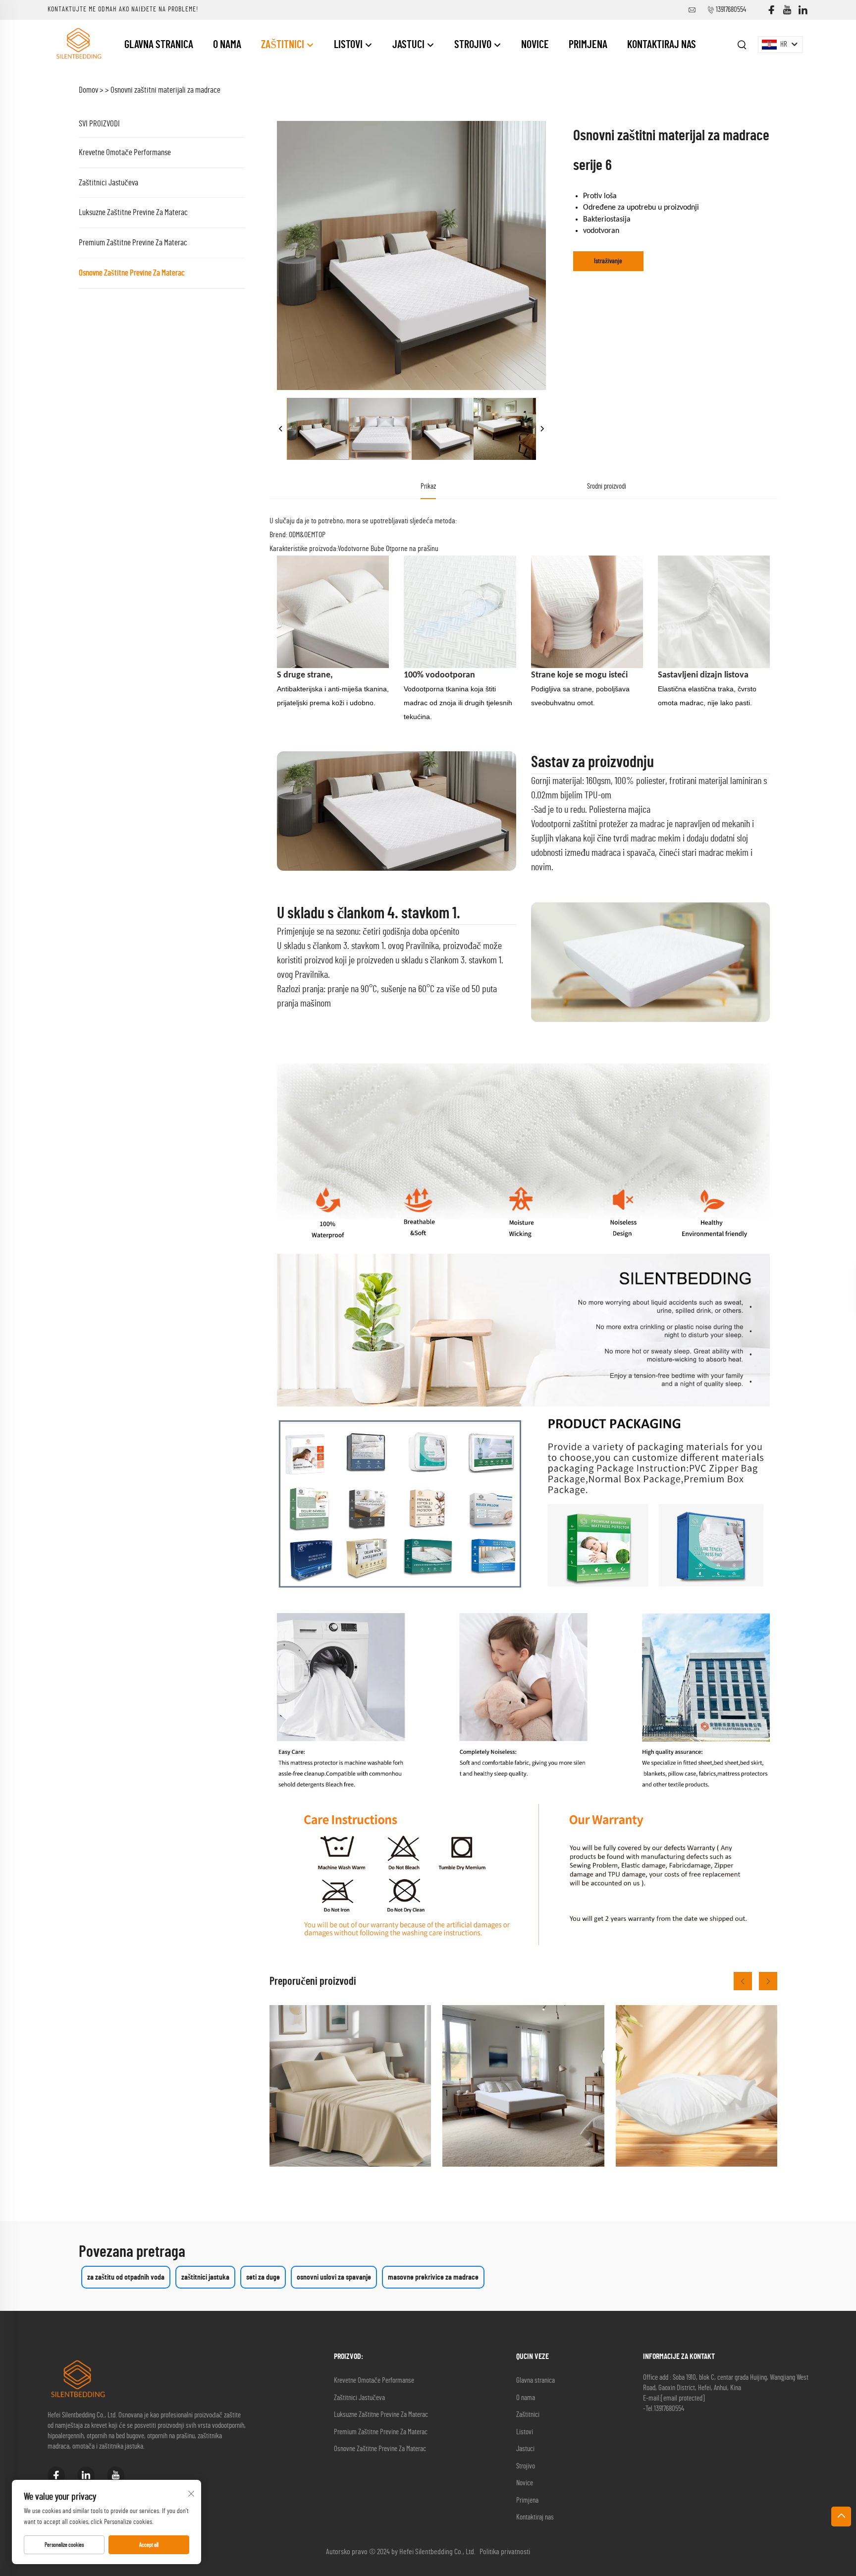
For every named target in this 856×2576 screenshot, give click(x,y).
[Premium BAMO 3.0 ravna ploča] (350, 2086)
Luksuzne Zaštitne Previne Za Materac (133, 212)
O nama (227, 45)
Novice (535, 45)
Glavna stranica (159, 45)
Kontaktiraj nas (662, 45)
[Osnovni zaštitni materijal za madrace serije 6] (318, 429)
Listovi (349, 45)
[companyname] (78, 44)
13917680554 (731, 10)
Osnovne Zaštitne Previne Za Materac (132, 273)
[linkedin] (803, 10)
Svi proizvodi (99, 124)
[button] (743, 1981)
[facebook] (771, 10)
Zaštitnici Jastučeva (108, 183)
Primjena (588, 45)
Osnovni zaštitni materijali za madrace (165, 90)
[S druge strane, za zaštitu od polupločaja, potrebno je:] (523, 2086)
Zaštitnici (284, 45)
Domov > (91, 90)
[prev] (281, 429)
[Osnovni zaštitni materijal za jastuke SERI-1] (696, 2086)
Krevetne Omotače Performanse (125, 152)
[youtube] (787, 10)
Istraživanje (608, 261)
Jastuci (409, 45)
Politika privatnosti (505, 2552)
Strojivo (474, 45)
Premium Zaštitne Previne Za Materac (133, 243)
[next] (542, 429)
